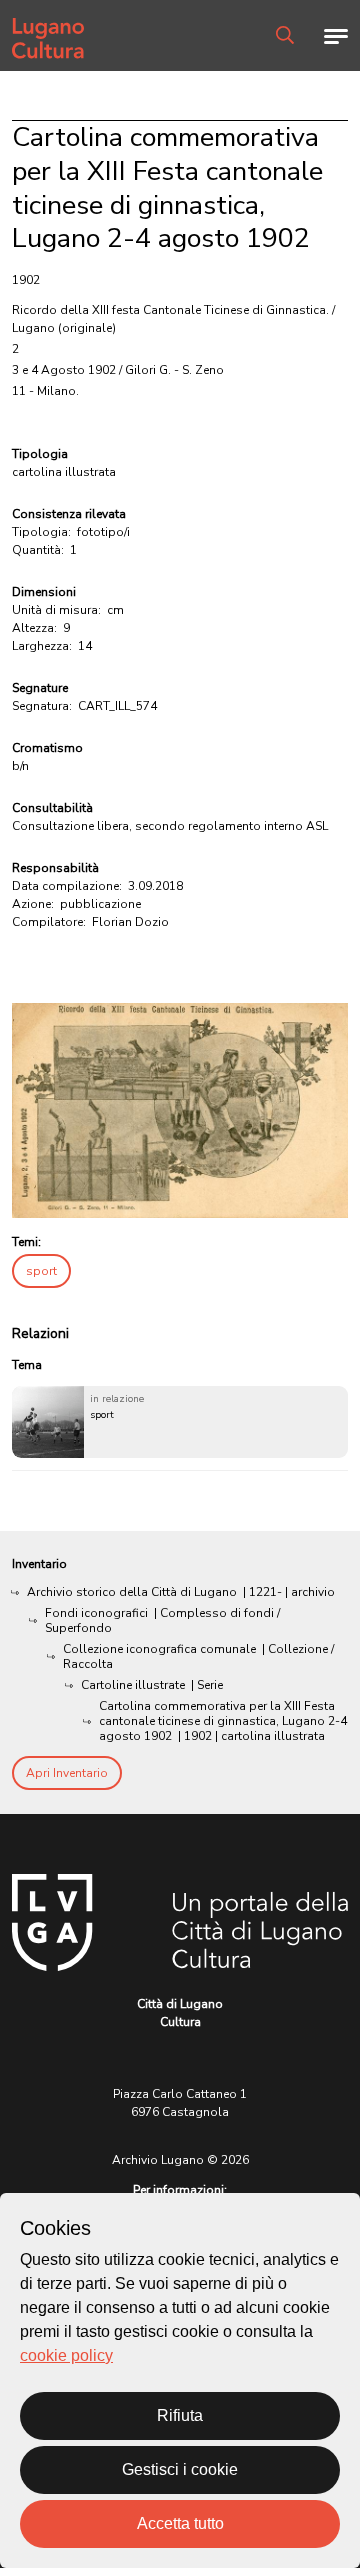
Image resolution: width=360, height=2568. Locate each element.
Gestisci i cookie (180, 2469)
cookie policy (66, 2355)
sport (41, 1271)
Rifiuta (180, 2415)
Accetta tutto (180, 2523)
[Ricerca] (285, 35)
